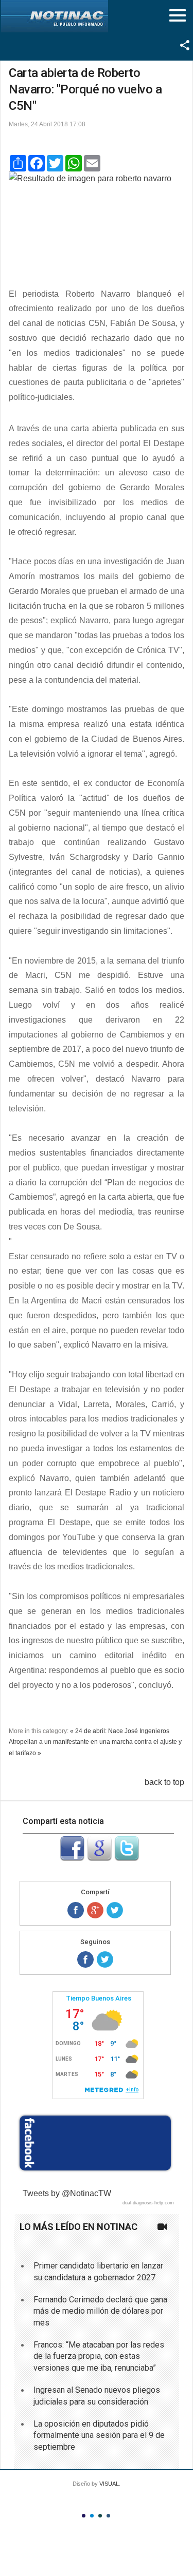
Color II (92, 2516)
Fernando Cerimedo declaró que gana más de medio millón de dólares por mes (100, 2311)
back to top (164, 1782)
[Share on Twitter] (115, 1910)
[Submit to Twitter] (127, 1858)
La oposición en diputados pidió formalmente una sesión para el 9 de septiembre (99, 2435)
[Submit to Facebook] (72, 1858)
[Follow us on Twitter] (105, 1959)
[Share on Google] (95, 1910)
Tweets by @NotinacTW (67, 2193)
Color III (100, 2516)
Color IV (108, 2516)
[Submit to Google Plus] (99, 1858)
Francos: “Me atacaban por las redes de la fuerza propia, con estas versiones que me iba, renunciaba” (99, 2356)
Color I (84, 2516)
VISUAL (109, 2484)
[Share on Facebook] (76, 1910)
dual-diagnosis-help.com (148, 2203)
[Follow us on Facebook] (85, 1959)
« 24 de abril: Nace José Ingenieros (120, 1731)
